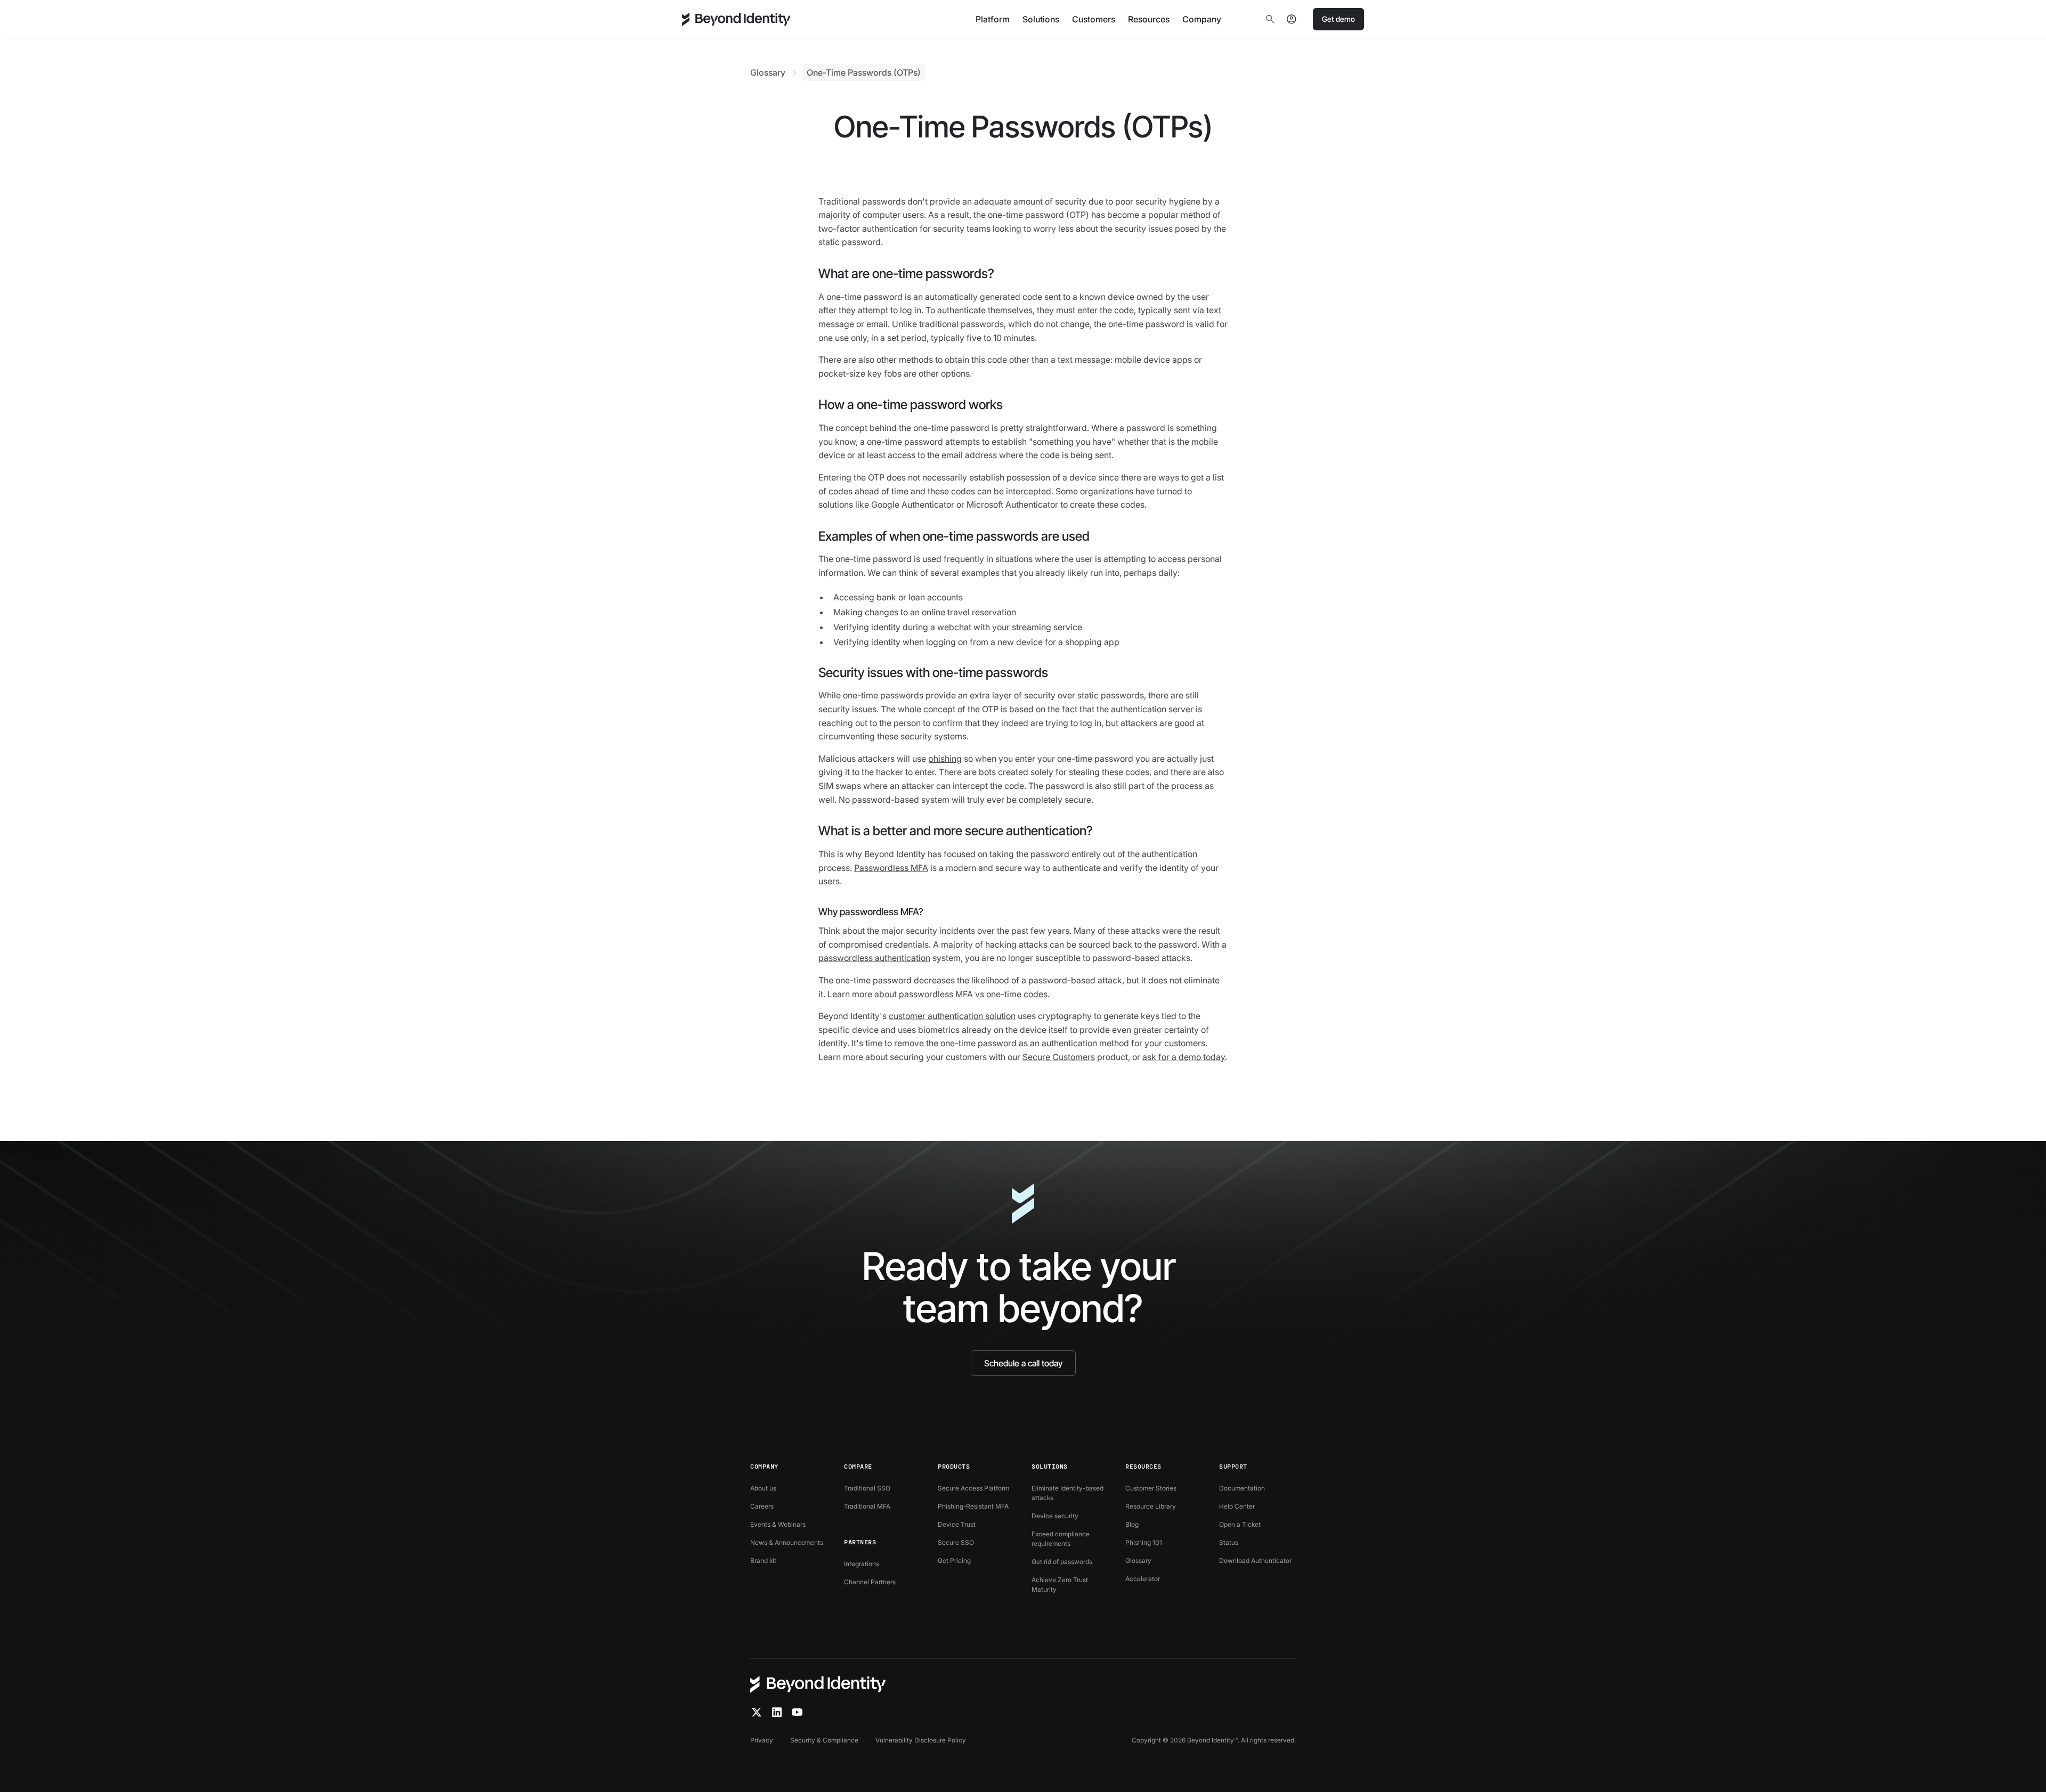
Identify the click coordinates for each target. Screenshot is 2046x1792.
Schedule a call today (1023, 1363)
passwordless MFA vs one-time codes (973, 994)
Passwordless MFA (891, 868)
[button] (993, 19)
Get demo (1338, 19)
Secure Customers (1059, 1057)
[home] (736, 19)
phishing (945, 759)
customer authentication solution (952, 1016)
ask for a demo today (1184, 1057)
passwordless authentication (874, 958)
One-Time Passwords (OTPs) (864, 72)
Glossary (768, 72)
